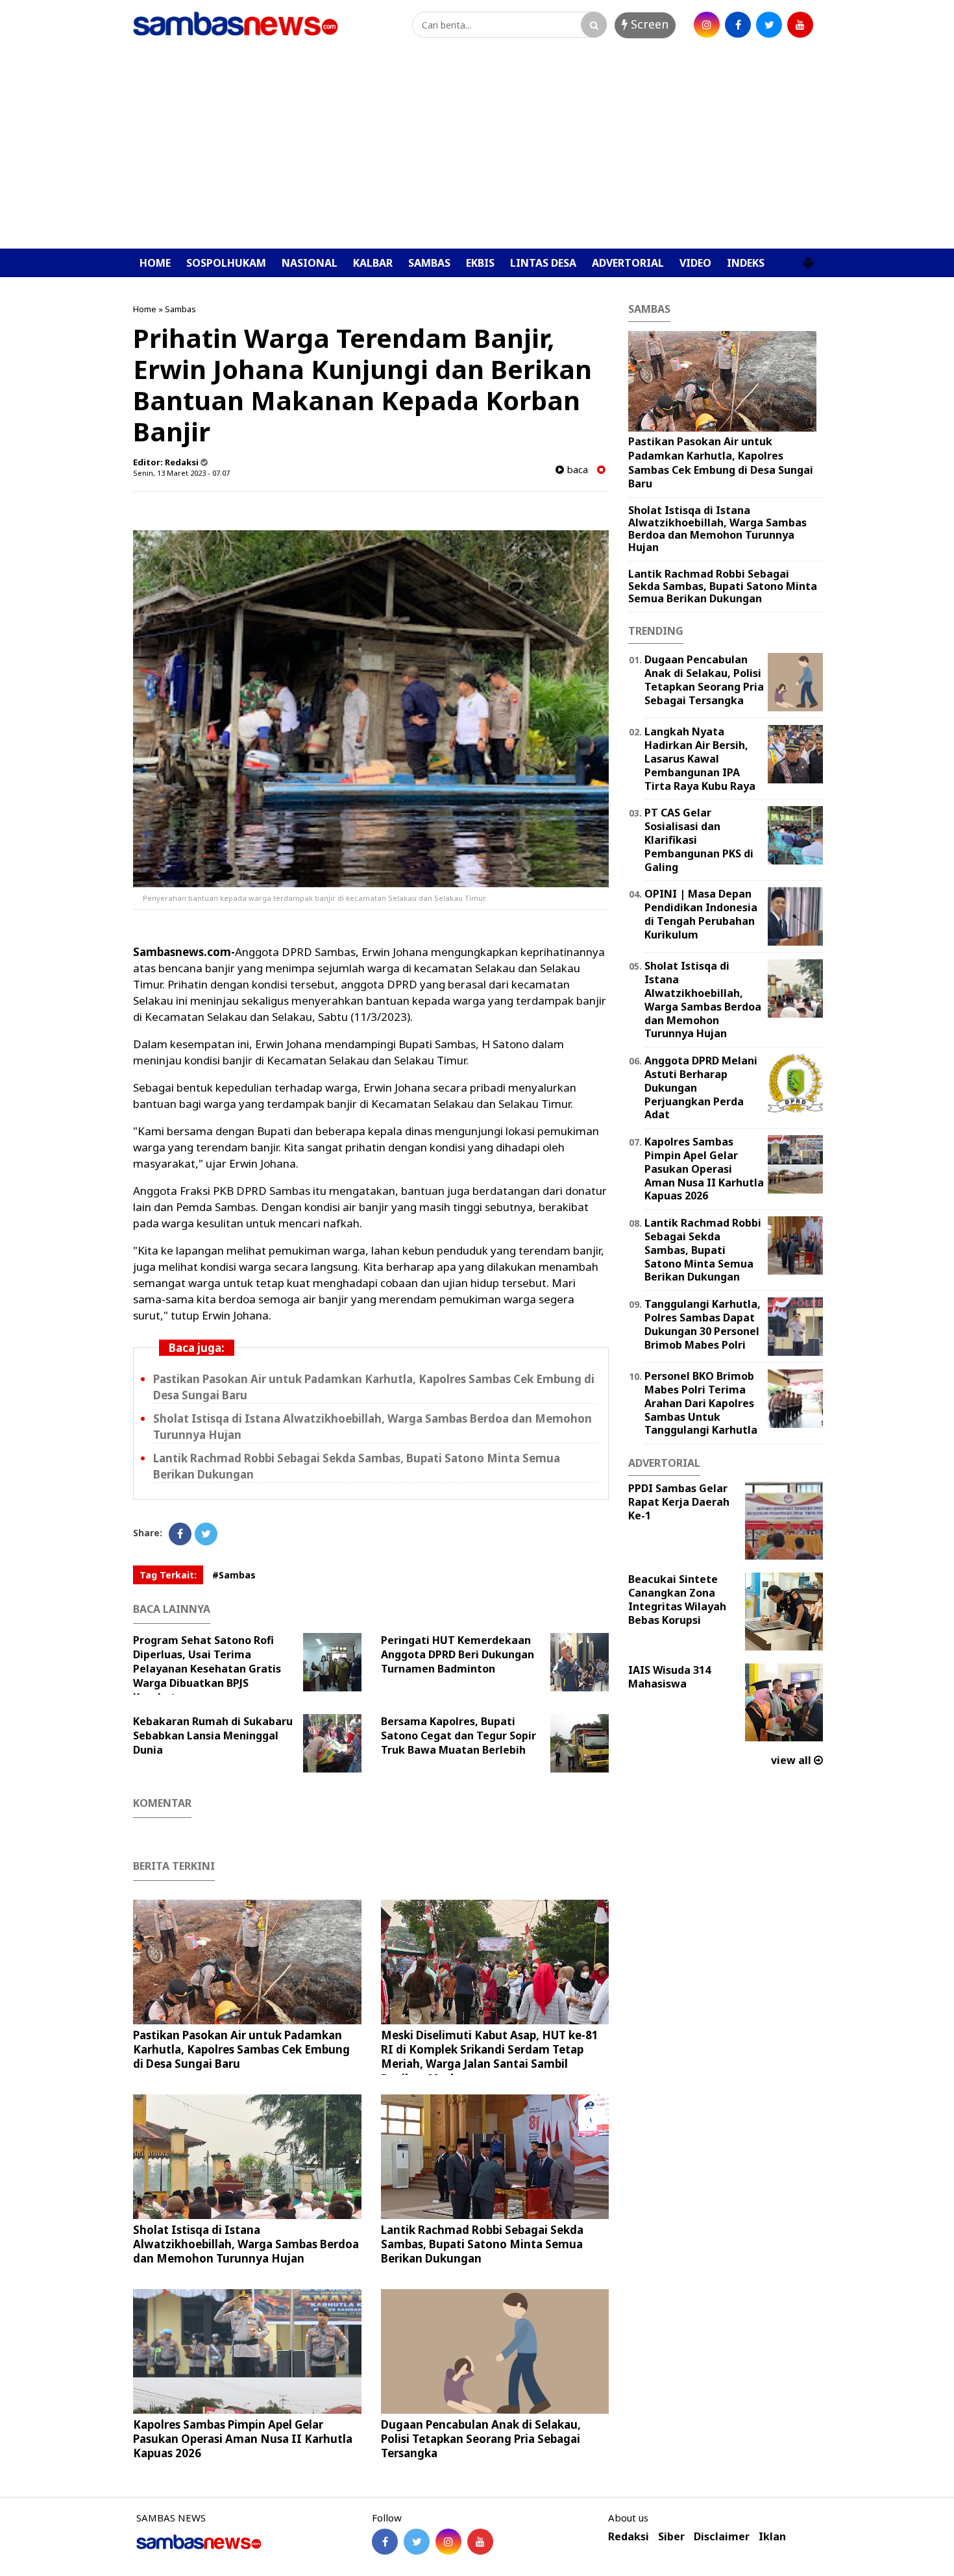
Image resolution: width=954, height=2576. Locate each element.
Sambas (180, 309)
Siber (671, 2537)
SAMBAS (429, 263)
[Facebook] (180, 1534)
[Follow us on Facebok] (385, 2542)
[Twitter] (206, 1534)
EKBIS (480, 263)
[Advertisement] (477, 151)
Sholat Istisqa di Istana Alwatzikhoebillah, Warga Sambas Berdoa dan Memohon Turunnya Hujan (246, 2244)
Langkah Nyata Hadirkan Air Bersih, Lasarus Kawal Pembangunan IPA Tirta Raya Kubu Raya (700, 758)
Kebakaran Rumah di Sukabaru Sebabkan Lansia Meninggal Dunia (213, 1736)
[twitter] (769, 25)
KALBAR (373, 263)
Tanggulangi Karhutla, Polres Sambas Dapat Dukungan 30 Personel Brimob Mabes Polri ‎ (703, 1324)
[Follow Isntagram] (448, 2542)
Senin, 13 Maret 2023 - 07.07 (181, 473)
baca (576, 470)
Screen (648, 24)
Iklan (772, 2537)
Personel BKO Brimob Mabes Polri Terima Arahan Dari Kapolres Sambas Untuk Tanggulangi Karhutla (701, 1403)
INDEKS (746, 263)
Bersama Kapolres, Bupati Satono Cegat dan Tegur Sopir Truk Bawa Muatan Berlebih (459, 1736)
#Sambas (234, 1575)
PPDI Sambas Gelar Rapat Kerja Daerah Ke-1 (679, 1502)
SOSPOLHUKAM (226, 263)
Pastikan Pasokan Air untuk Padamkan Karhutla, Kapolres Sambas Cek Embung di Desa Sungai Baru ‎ (241, 2049)
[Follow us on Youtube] (480, 2542)
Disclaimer (722, 2537)
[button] (808, 258)
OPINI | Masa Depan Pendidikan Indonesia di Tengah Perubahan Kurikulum (701, 914)
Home (145, 309)
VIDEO (695, 263)
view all (792, 1760)
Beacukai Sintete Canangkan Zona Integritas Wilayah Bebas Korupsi (677, 1599)
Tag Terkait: (168, 1575)
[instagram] (707, 25)
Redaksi (629, 2537)
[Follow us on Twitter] (417, 2542)
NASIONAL (310, 263)
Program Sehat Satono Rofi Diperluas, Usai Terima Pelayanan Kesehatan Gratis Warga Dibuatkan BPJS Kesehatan (207, 1669)
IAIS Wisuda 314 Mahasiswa (669, 1677)
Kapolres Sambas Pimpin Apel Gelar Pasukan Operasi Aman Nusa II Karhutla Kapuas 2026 (243, 2439)
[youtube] (800, 25)
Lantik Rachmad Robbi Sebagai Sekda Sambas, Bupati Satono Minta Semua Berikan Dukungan (482, 2244)
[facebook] (738, 25)
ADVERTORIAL (628, 263)
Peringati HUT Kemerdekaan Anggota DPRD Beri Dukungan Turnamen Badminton (458, 1654)
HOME (155, 263)
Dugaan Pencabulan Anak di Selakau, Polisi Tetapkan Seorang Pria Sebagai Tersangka (481, 2439)
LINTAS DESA (543, 263)
